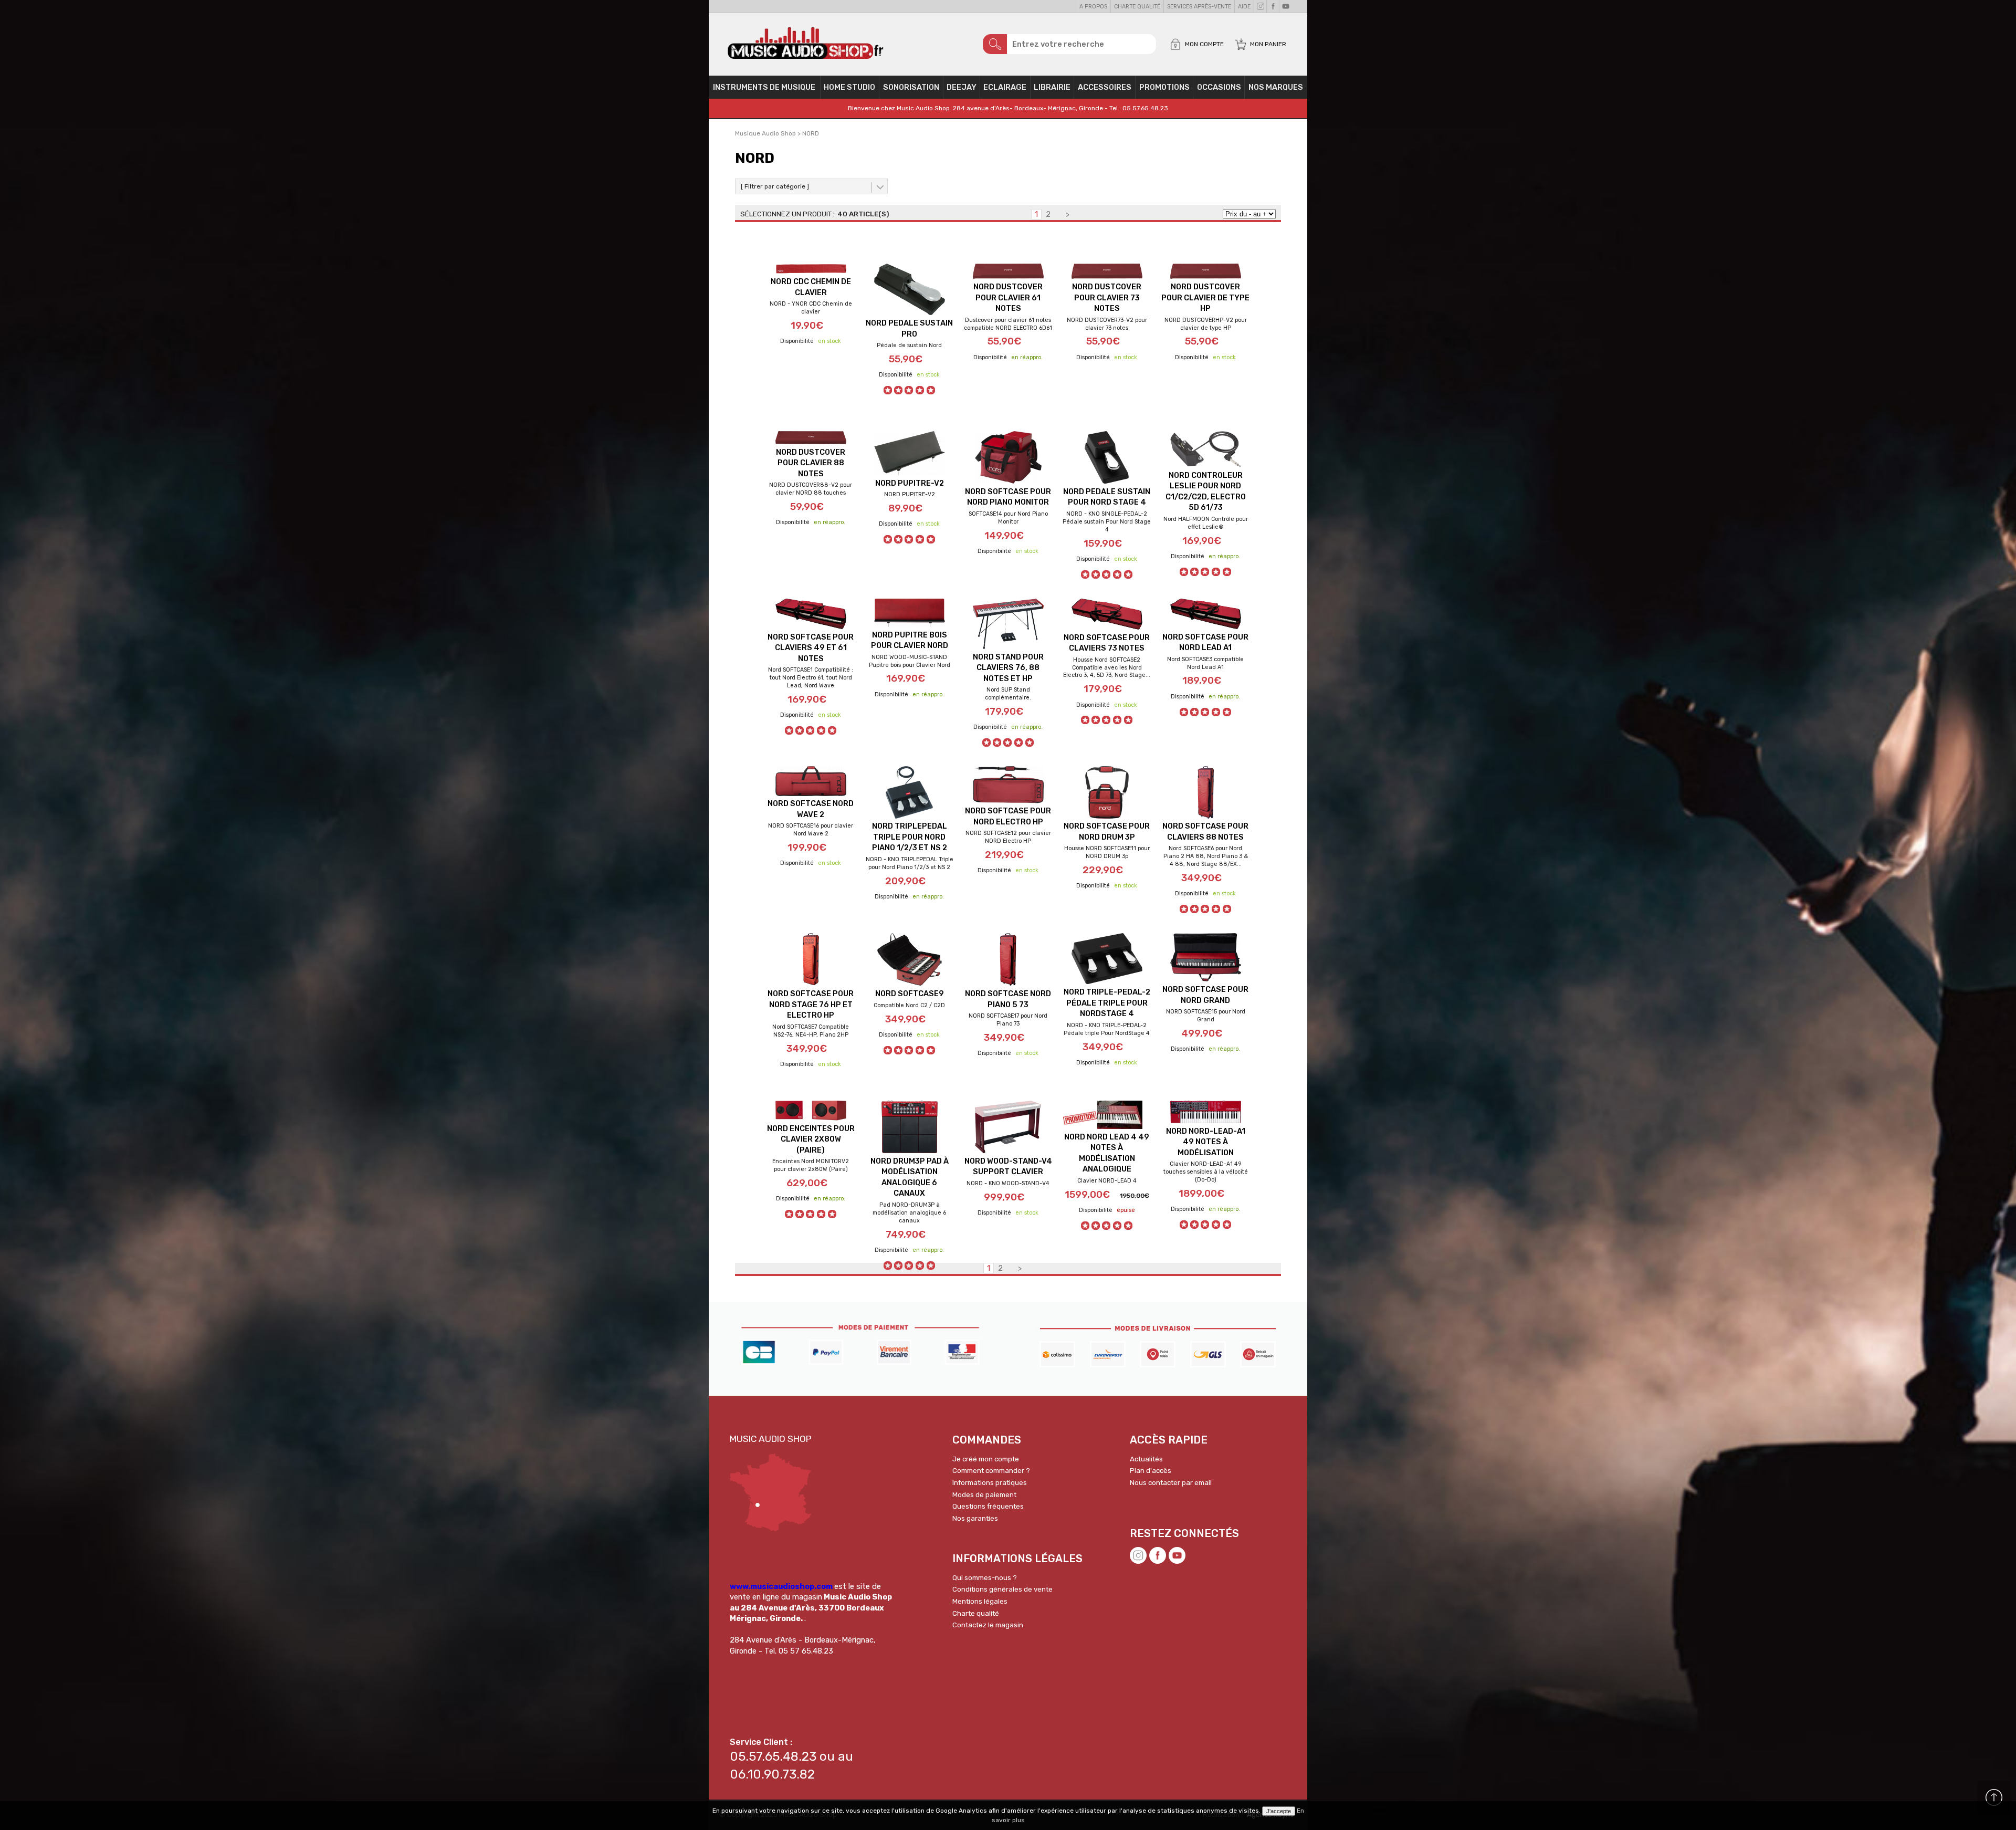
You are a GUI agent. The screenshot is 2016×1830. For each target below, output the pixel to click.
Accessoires (1105, 87)
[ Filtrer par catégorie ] (775, 186)
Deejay (962, 87)
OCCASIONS (1219, 87)
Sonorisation (911, 87)
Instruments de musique (764, 87)
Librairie (1052, 87)
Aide (1244, 7)
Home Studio (849, 87)
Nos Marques (1276, 87)
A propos (1093, 7)
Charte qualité (1137, 7)
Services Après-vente (1199, 7)
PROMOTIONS (1164, 87)
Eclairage (1005, 87)
